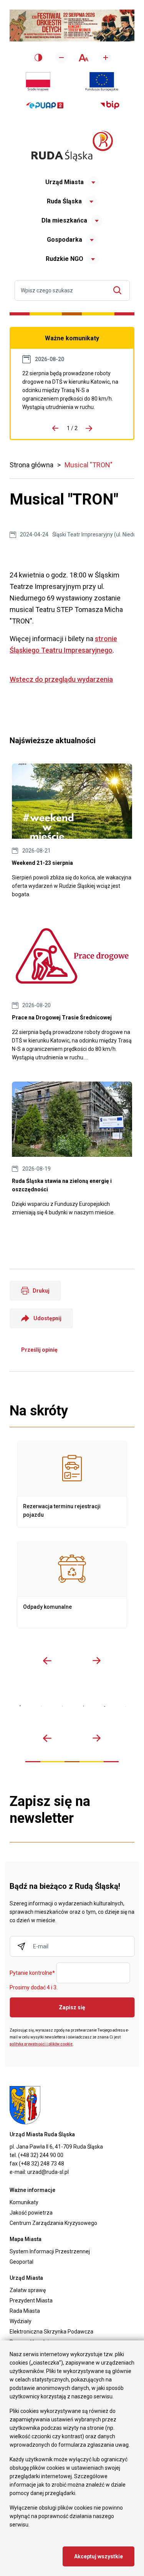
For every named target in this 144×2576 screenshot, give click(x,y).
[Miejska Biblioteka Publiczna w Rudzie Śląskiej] (84, 1706)
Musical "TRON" (89, 465)
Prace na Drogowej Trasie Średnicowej (72, 390)
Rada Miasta (25, 2311)
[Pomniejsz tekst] (61, 58)
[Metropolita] (20, 1706)
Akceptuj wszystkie (98, 2556)
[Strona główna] (72, 146)
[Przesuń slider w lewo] (47, 1661)
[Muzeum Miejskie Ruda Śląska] (62, 1706)
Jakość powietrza (31, 2213)
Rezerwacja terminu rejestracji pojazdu (72, 1484)
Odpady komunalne (72, 1585)
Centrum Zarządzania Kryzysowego (53, 2223)
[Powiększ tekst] (106, 58)
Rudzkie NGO (65, 259)
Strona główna (31, 465)
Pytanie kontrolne (32, 1973)
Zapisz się (72, 2007)
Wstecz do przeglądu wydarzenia (61, 679)
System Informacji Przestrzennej (50, 2251)
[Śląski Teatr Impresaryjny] (105, 1706)
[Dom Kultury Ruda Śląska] (126, 1706)
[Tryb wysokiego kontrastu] (38, 58)
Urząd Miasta (65, 182)
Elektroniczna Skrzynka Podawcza (51, 2332)
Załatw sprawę (28, 2290)
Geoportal (22, 2262)
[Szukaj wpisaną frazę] (119, 290)
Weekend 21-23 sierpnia (72, 831)
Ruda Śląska (64, 201)
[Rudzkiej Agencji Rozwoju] (41, 1706)
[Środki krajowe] (38, 82)
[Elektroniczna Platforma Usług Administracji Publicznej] (45, 105)
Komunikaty (24, 2202)
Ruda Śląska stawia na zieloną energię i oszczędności (72, 1149)
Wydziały (21, 2321)
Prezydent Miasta (31, 2301)
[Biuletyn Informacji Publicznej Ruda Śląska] (110, 105)
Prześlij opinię (39, 1350)
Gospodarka (65, 240)
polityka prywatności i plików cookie (41, 2044)
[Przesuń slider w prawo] (97, 1661)
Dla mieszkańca (64, 220)
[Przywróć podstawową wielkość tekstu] (84, 58)
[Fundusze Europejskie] (102, 82)
